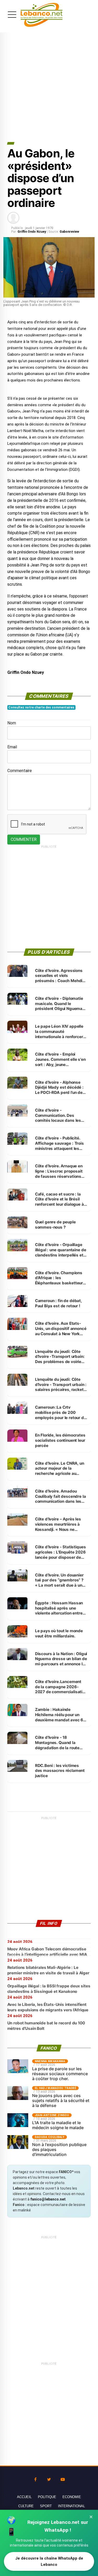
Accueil (24, 2497)
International (71, 2506)
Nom (12, 723)
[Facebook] (36, 2480)
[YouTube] (63, 2480)
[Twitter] (49, 2480)
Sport (46, 2506)
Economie (72, 2497)
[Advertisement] (49, 73)
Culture (26, 2506)
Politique (47, 2497)
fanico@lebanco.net (48, 2199)
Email (12, 747)
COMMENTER (24, 839)
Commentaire (20, 771)
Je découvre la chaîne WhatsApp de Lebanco (49, 2561)
